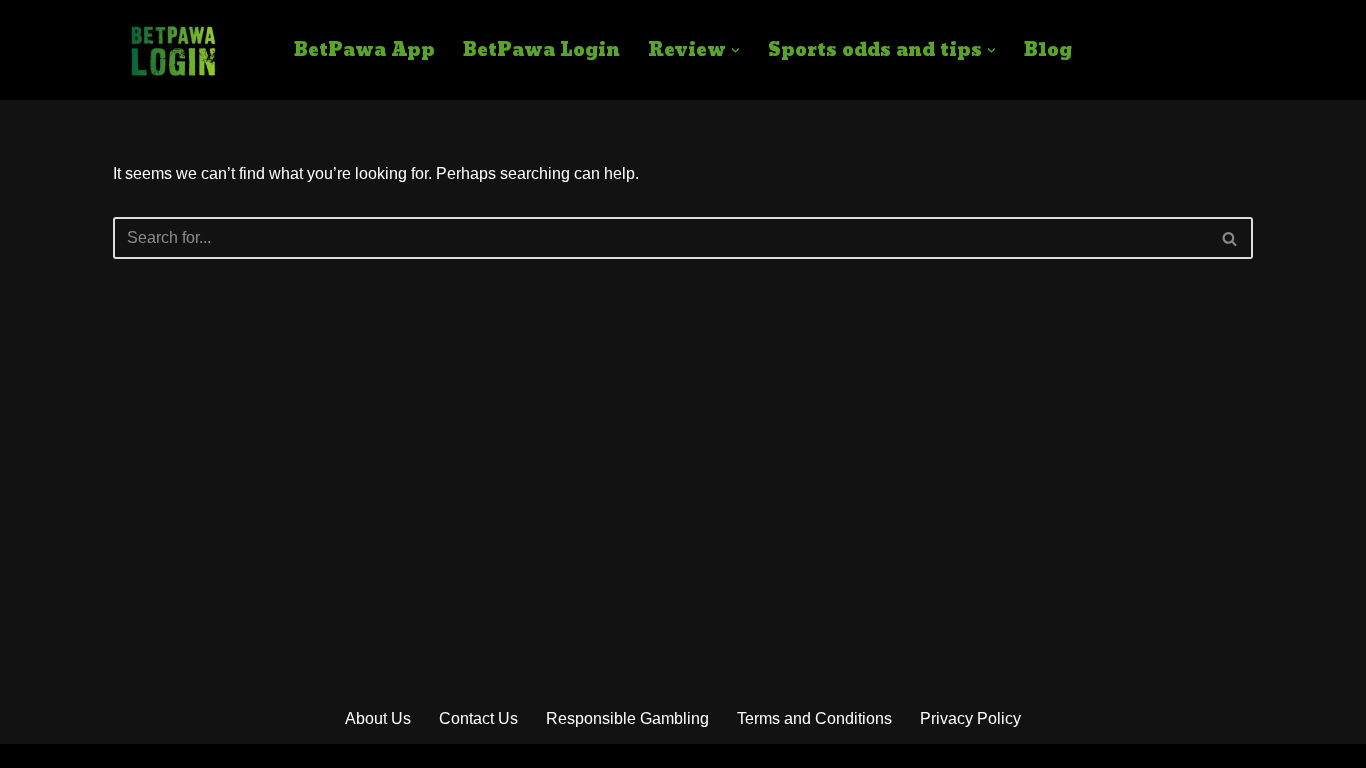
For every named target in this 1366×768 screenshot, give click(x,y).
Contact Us (478, 718)
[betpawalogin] (173, 50)
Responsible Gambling (627, 718)
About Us (378, 718)
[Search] (1230, 238)
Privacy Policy (970, 718)
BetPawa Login (541, 50)
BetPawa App (364, 50)
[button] (735, 50)
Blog (1048, 50)
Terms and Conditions (814, 718)
